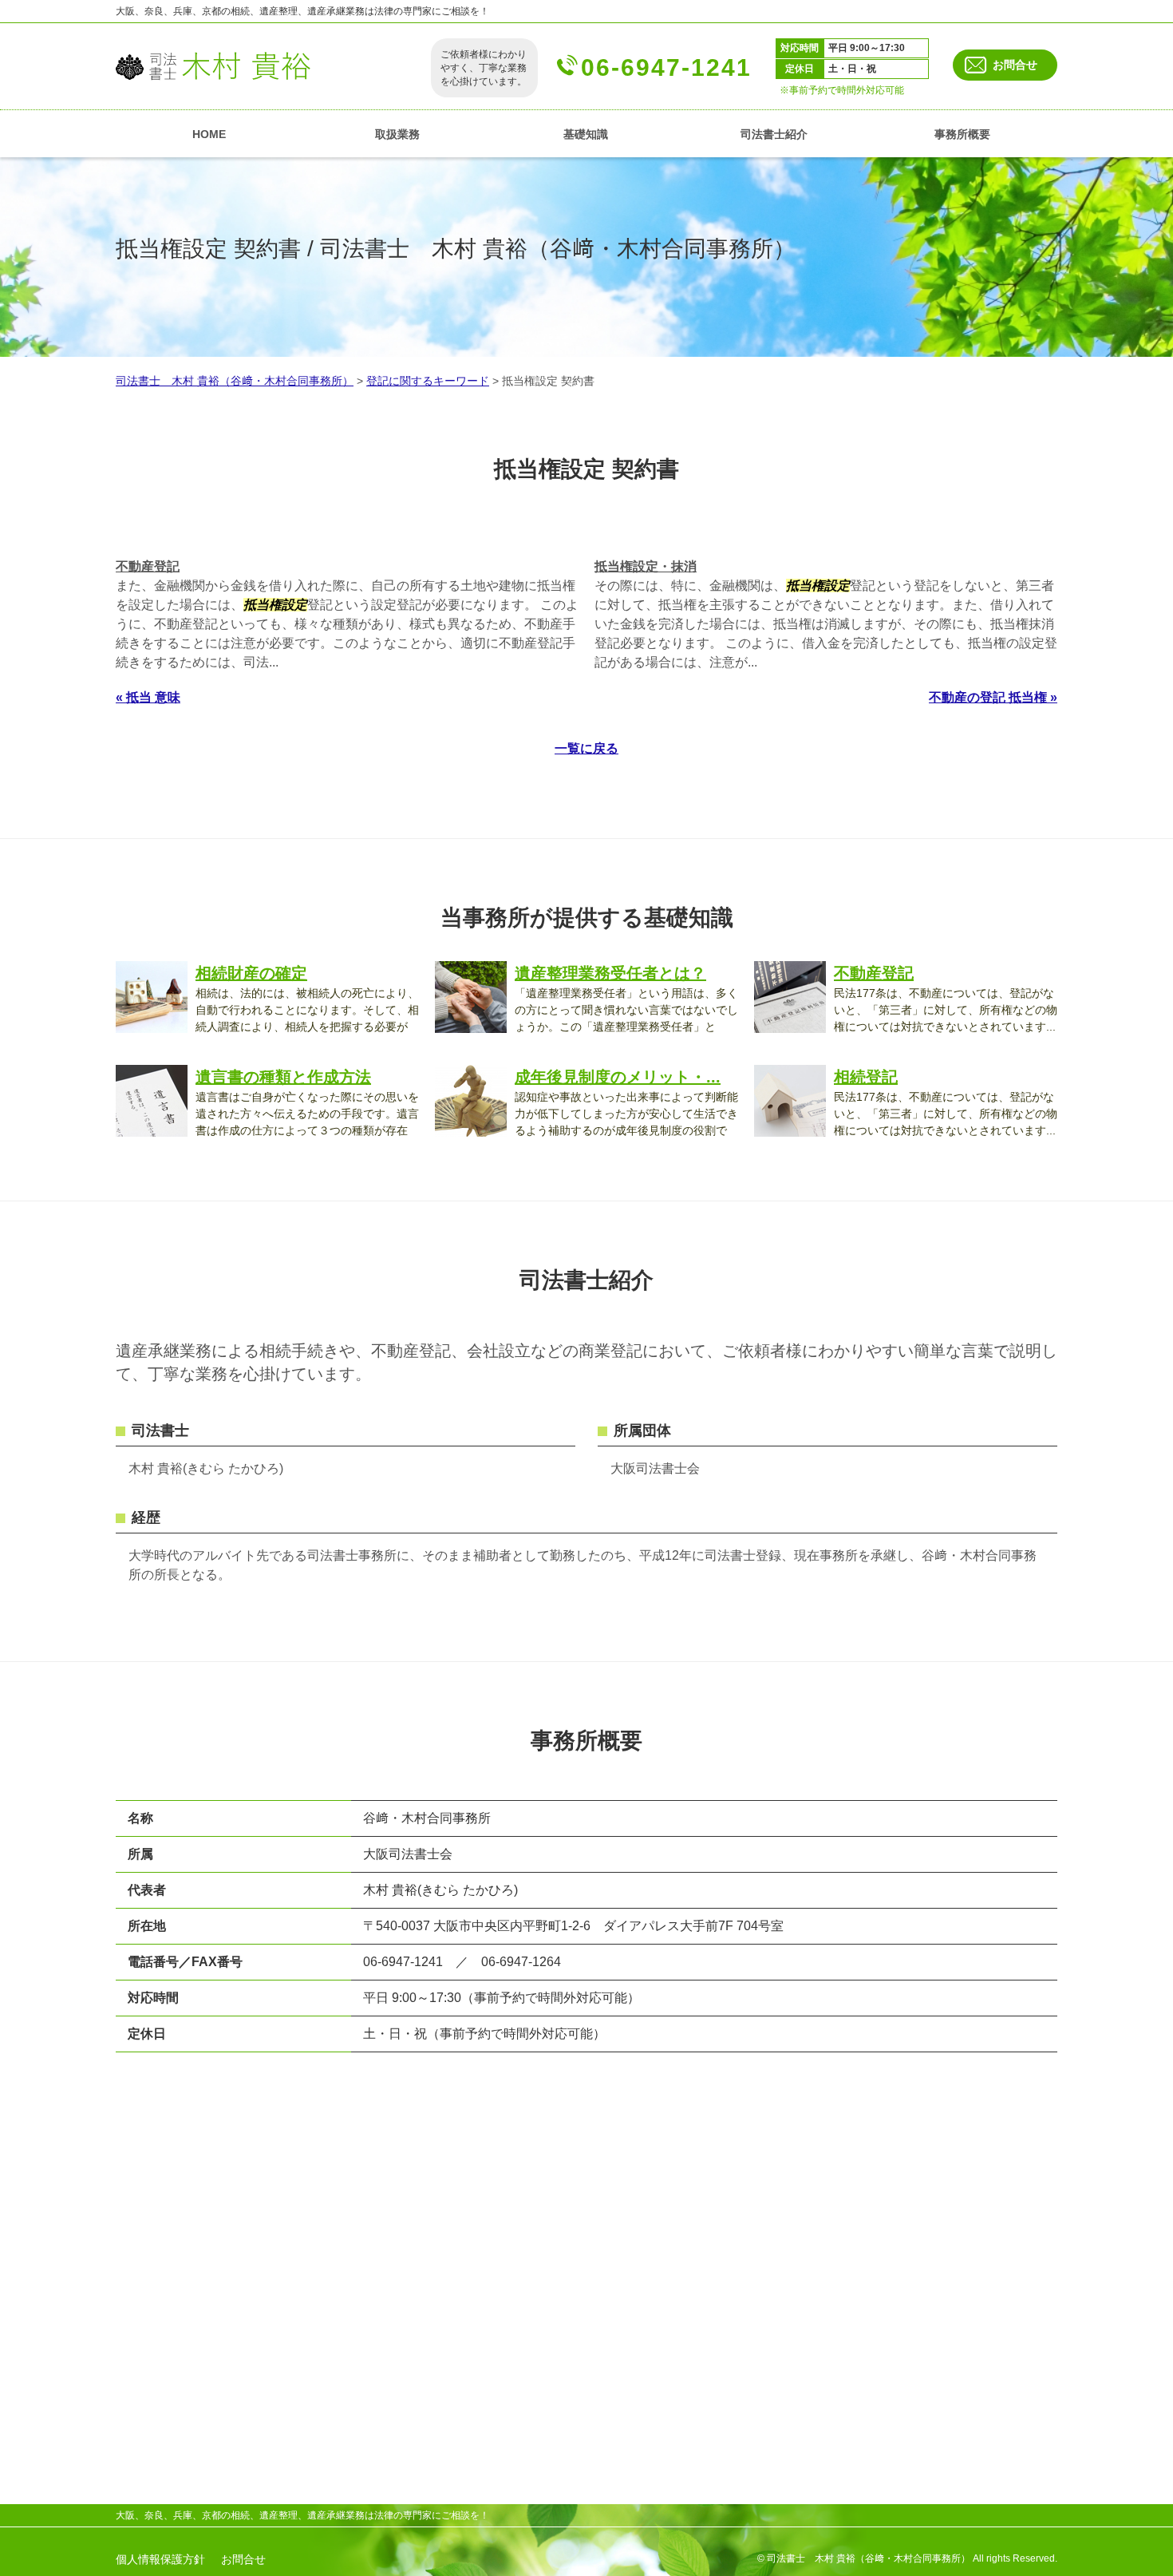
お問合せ (1015, 65)
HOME (209, 134)
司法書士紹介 (774, 134)
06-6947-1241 (666, 67)
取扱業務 (397, 134)
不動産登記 (148, 566)
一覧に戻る (586, 748)
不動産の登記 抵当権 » (993, 697)
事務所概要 (962, 134)
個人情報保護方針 (160, 2559)
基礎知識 (586, 134)
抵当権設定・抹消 (646, 566)
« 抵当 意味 (148, 697)
